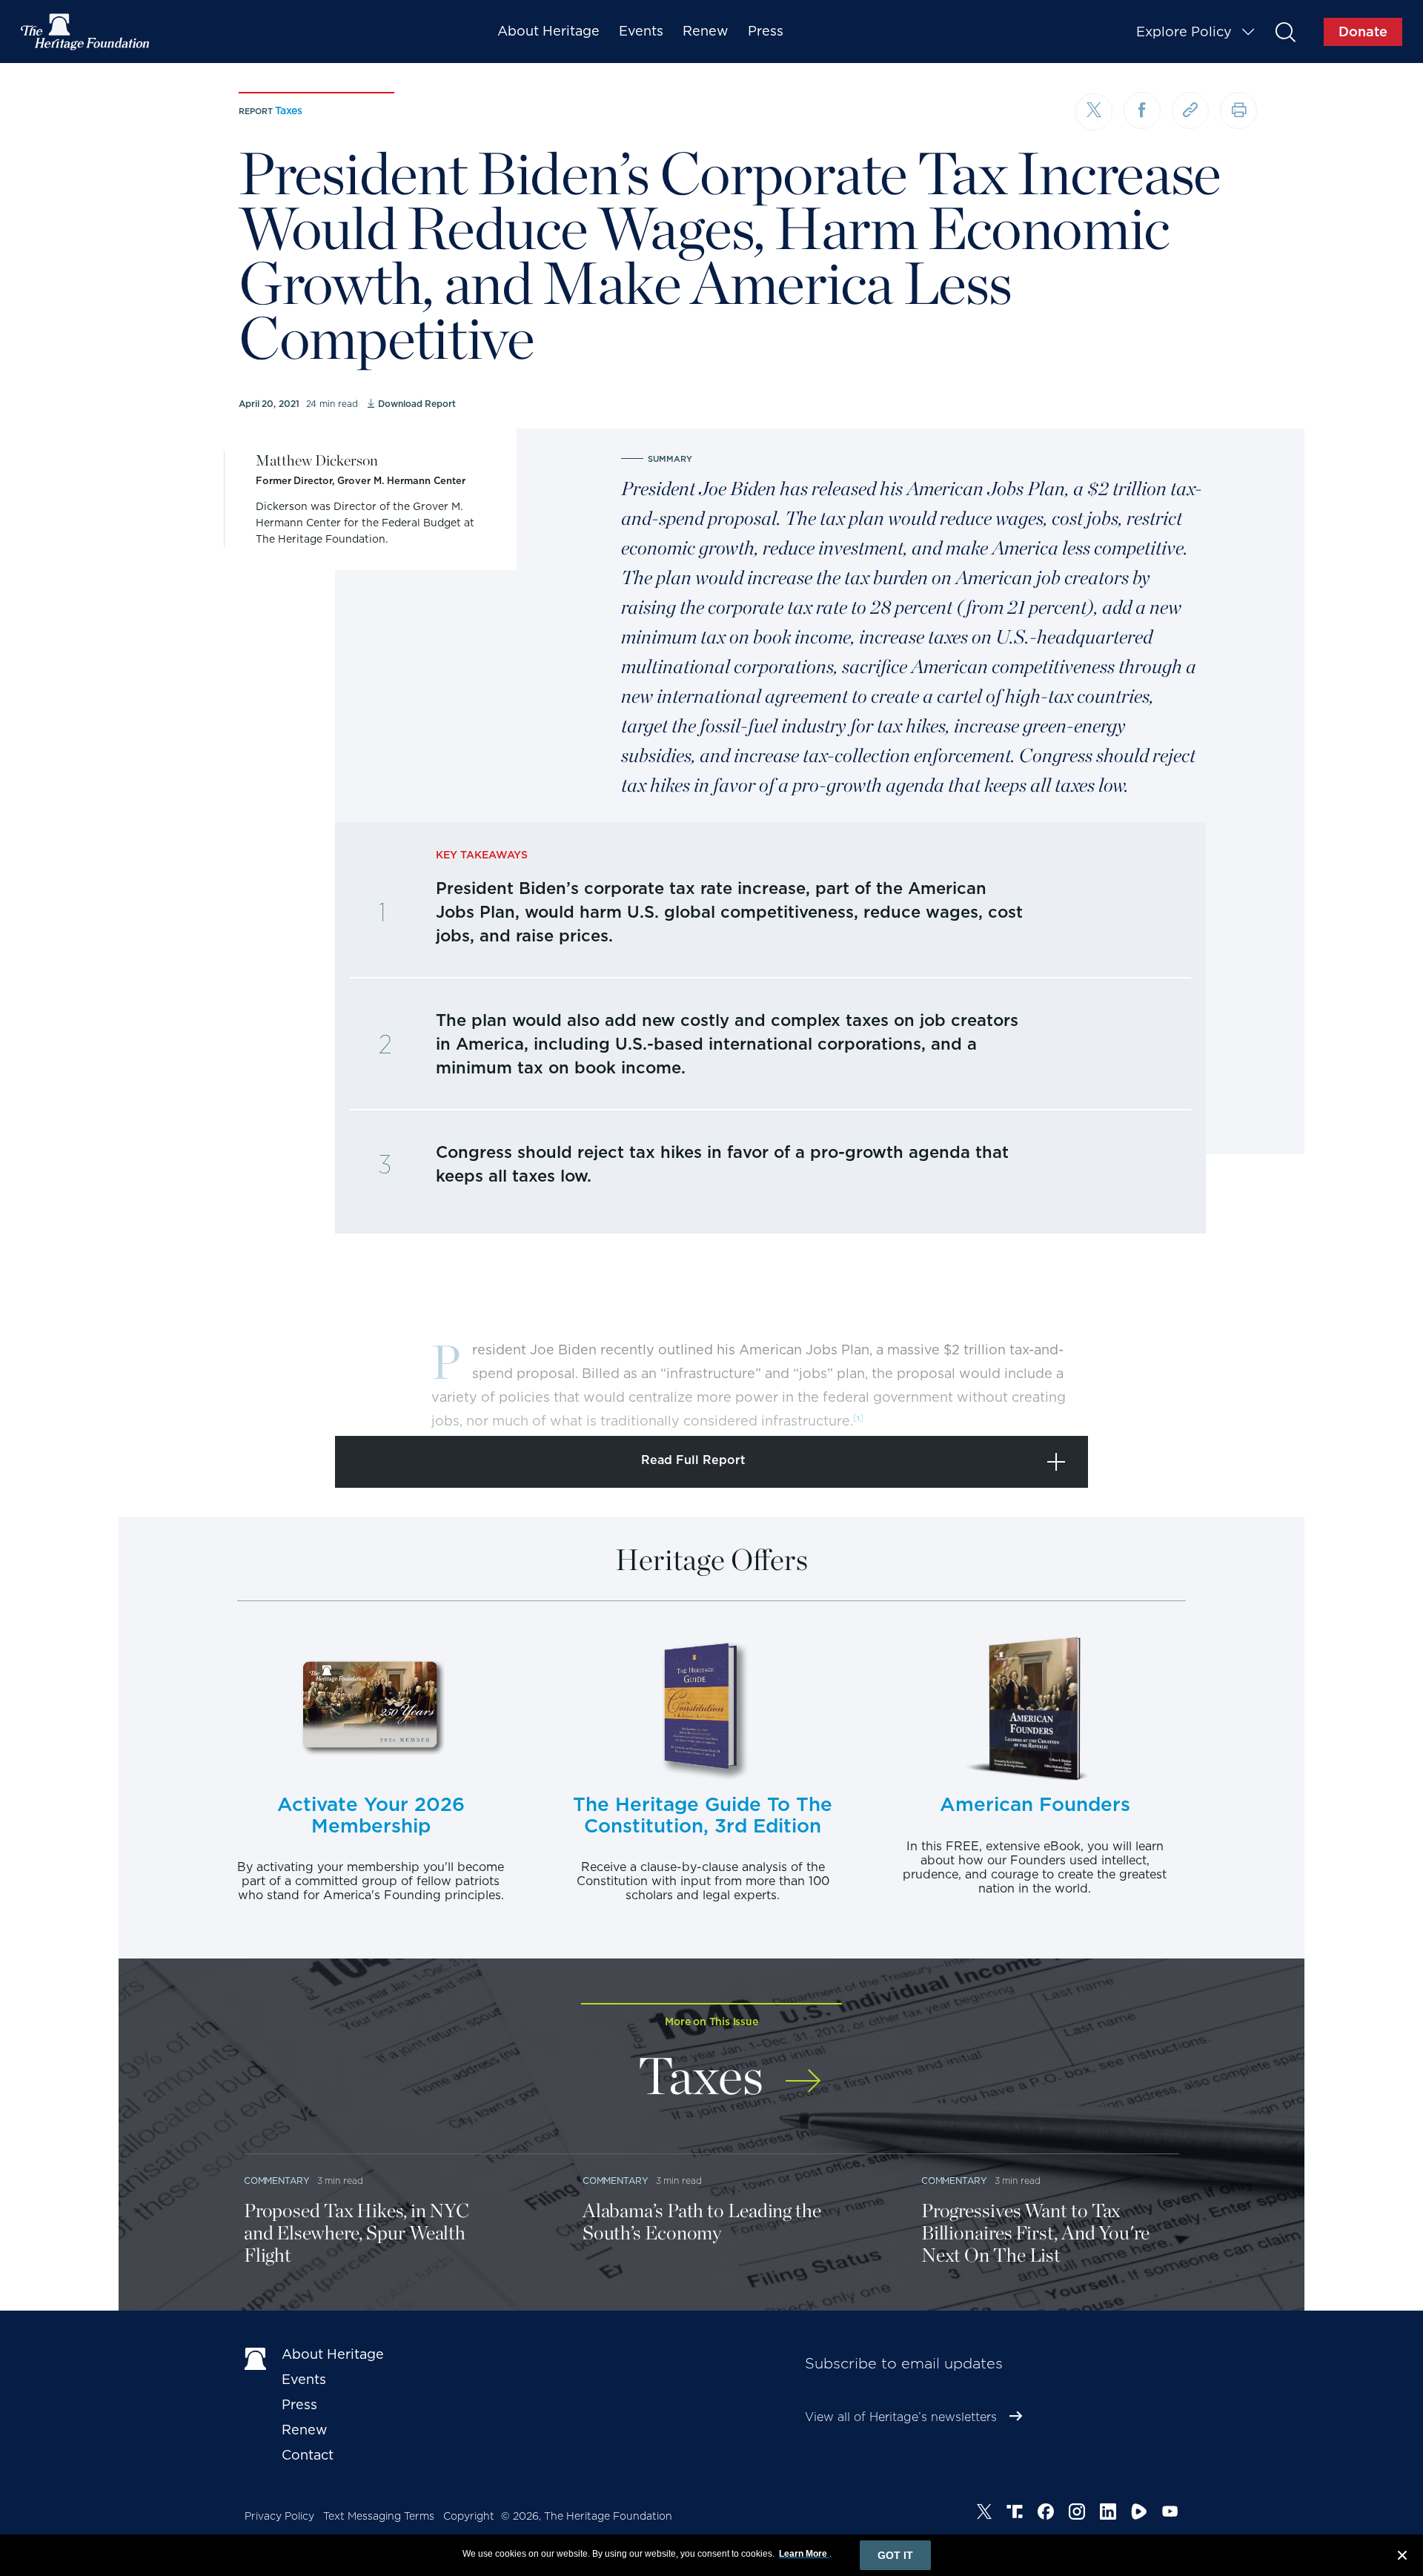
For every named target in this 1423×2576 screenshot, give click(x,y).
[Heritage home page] (256, 2357)
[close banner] (1402, 2557)
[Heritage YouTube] (1170, 2514)
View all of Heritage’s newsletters (901, 2417)
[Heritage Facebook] (1046, 2514)
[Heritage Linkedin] (1108, 2514)
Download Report (417, 404)
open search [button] (1285, 32)
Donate (1363, 32)
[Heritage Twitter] (984, 2514)
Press (766, 31)
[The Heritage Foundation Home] (86, 32)
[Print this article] (1238, 110)
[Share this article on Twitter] (1094, 112)
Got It (895, 2555)
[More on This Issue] (803, 2071)
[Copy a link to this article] (1190, 110)
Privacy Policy (279, 2516)
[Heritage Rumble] (1139, 2514)
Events (641, 31)
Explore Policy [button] (1184, 32)
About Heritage (548, 31)
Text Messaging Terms (379, 2516)
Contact (308, 2455)
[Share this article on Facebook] (1142, 110)
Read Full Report (693, 1460)
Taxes (289, 110)
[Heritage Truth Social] (1015, 2514)
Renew (706, 31)
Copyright (469, 2516)
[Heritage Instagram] (1077, 2514)
